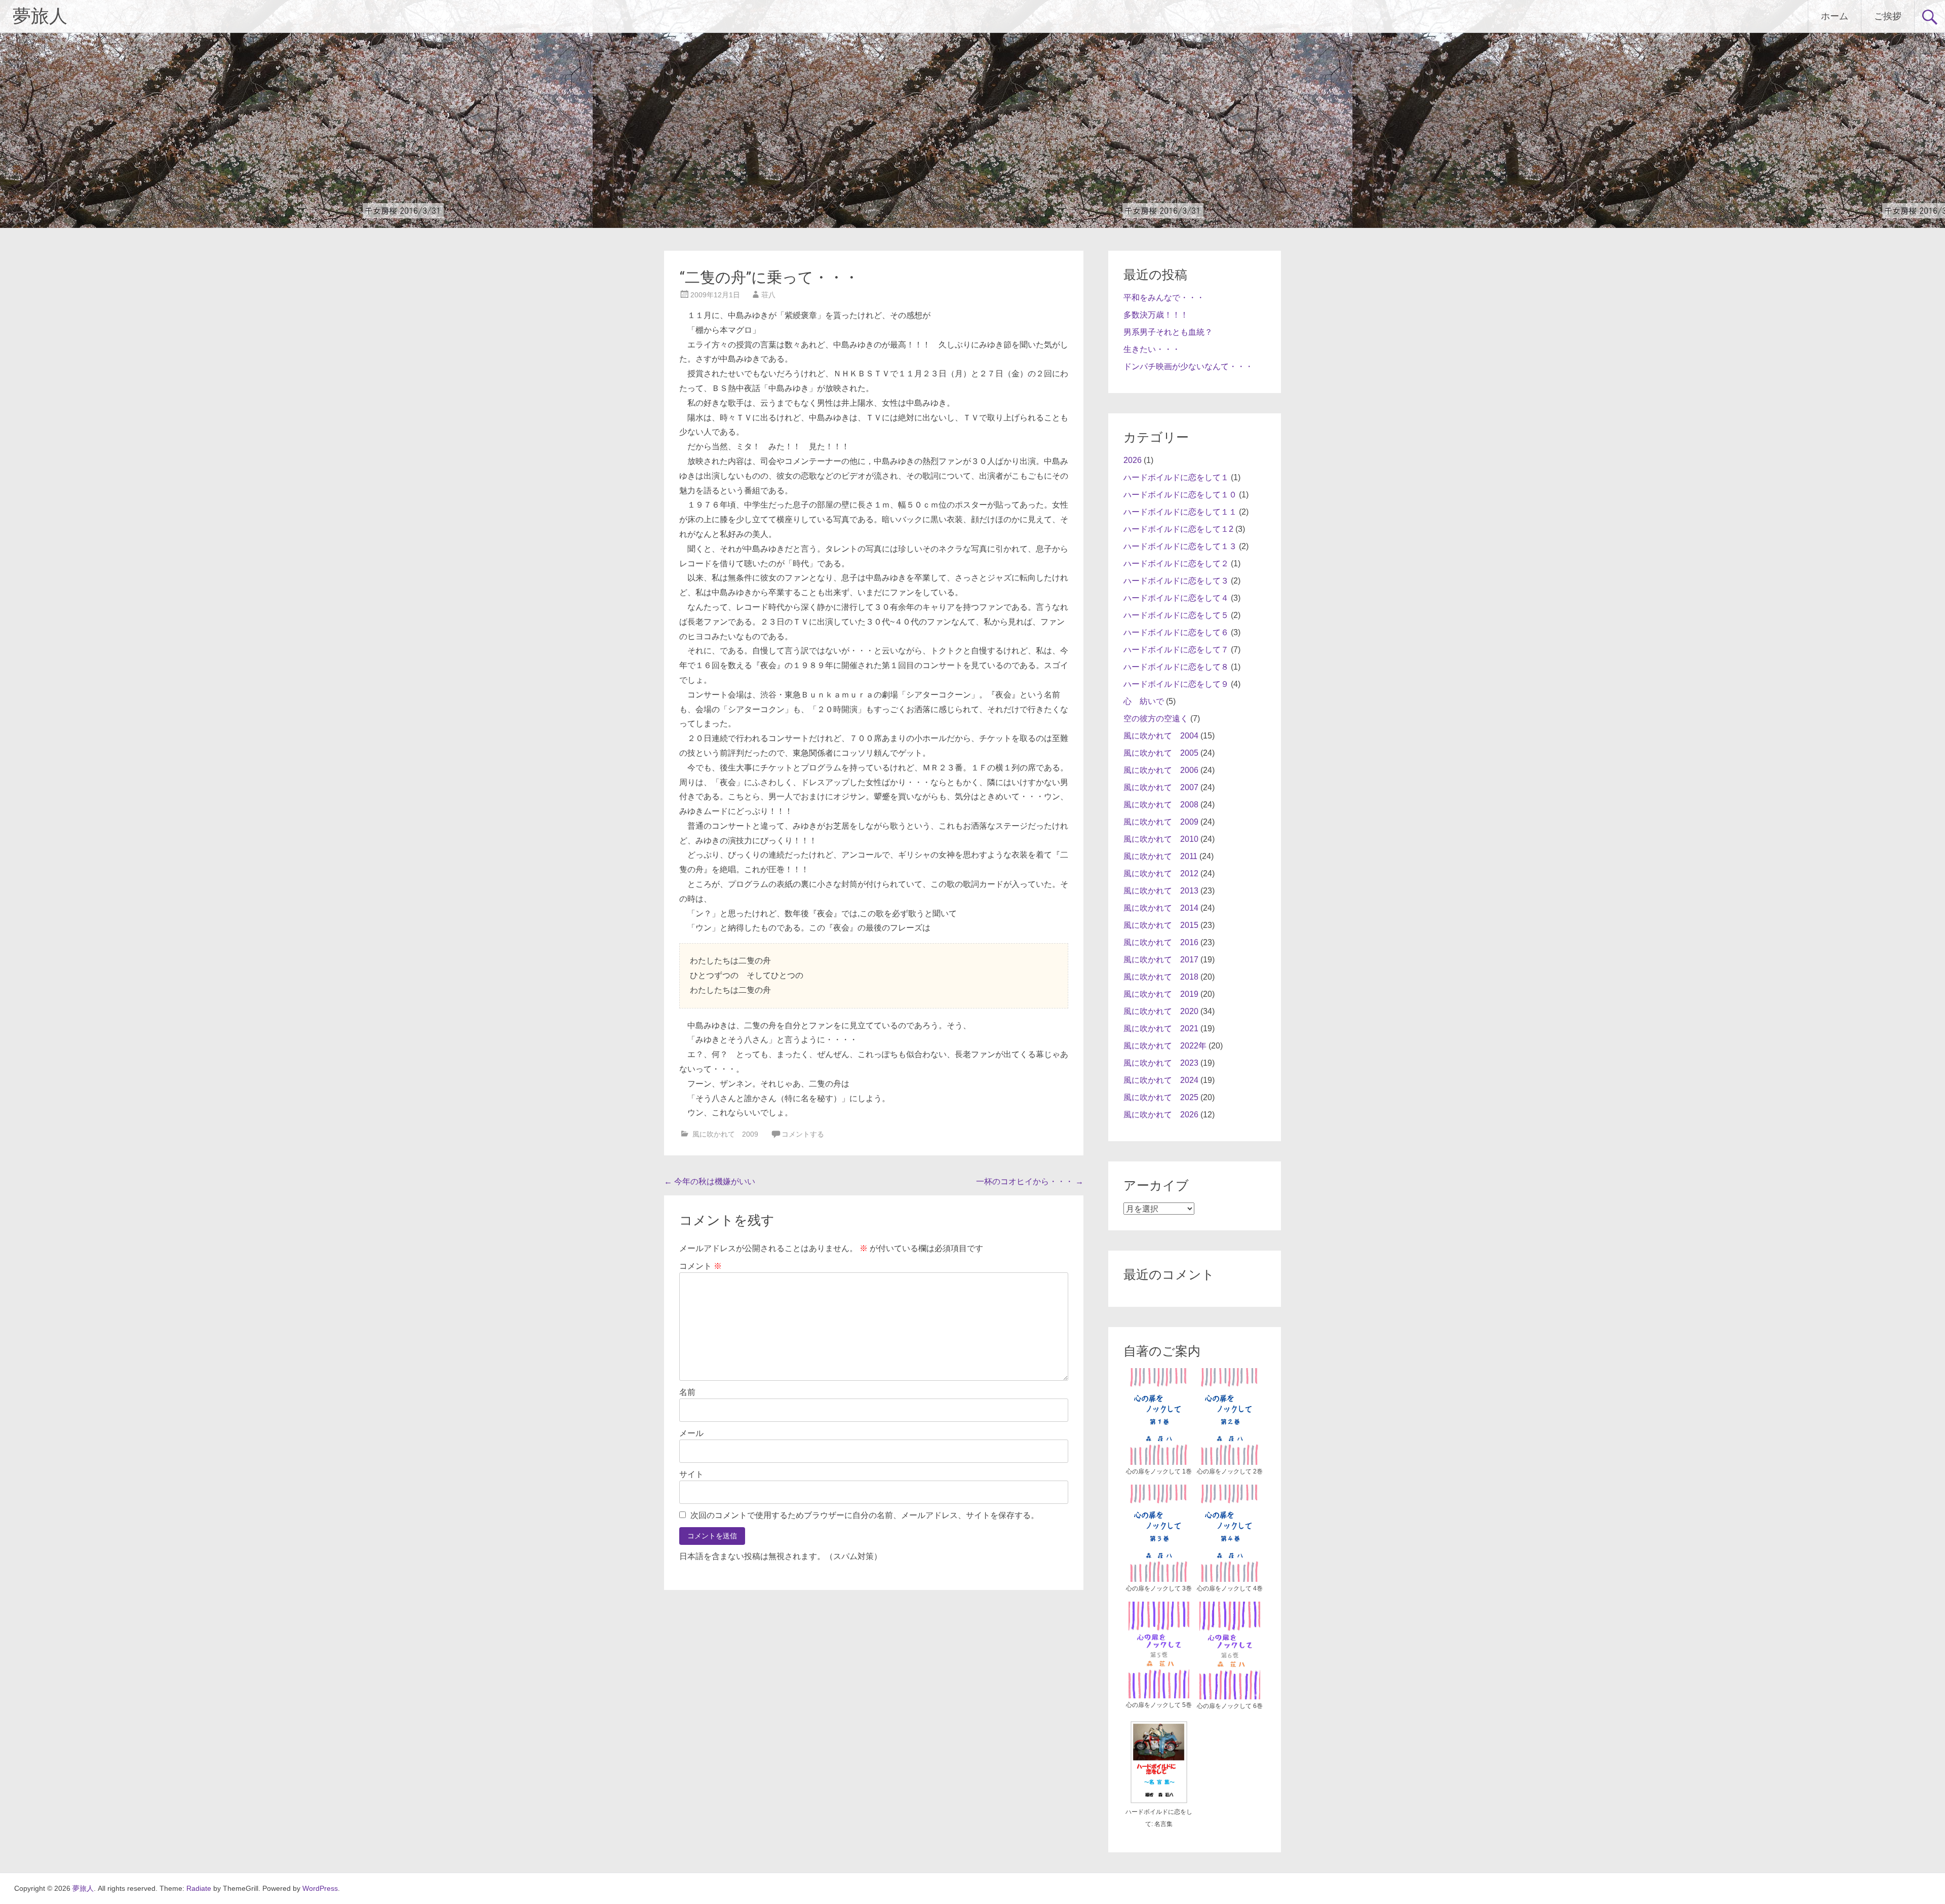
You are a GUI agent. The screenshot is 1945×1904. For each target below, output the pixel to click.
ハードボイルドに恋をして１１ (1180, 512)
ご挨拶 (1888, 16)
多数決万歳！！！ (1156, 315)
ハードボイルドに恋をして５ (1176, 615)
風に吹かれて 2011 (1160, 856)
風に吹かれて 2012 (1161, 873)
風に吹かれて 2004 (1161, 736)
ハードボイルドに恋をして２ (1176, 564)
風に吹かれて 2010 (1161, 839)
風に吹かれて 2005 (1161, 753)
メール (691, 1433)
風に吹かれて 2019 (1161, 994)
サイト (691, 1474)
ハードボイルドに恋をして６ (1176, 632)
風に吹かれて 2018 (1161, 977)
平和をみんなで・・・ (1164, 298)
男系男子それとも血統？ (1168, 332)
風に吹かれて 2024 (1161, 1080)
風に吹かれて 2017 (1161, 960)
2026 (1133, 460)
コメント (701, 1266)
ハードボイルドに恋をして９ (1176, 684)
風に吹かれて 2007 (1161, 787)
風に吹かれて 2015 (1161, 925)
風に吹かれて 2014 (1161, 908)
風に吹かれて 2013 (1161, 891)
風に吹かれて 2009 (725, 1134)
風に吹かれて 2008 (1161, 805)
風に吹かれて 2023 (1161, 1063)
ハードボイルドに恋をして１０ (1180, 495)
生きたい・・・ (1152, 349)
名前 (687, 1392)
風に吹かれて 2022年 (1165, 1046)
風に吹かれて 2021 (1161, 1028)
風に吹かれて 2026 (1161, 1115)
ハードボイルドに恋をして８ (1176, 667)
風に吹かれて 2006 (1161, 770)
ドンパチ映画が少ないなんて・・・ (1188, 366)
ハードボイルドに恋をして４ (1176, 598)
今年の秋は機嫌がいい (710, 1181)
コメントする (803, 1134)
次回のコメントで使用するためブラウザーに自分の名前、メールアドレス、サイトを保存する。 (865, 1515)
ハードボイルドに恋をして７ (1176, 650)
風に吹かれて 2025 (1161, 1097)
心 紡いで (1144, 701)
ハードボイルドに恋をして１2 (1178, 529)
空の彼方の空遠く (1156, 718)
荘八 (768, 295)
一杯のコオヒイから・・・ (1030, 1181)
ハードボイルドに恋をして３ (1176, 581)
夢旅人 (40, 16)
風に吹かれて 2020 (1161, 1011)
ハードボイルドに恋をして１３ (1180, 546)
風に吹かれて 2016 (1161, 942)
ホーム (1835, 16)
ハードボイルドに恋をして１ (1176, 477)
